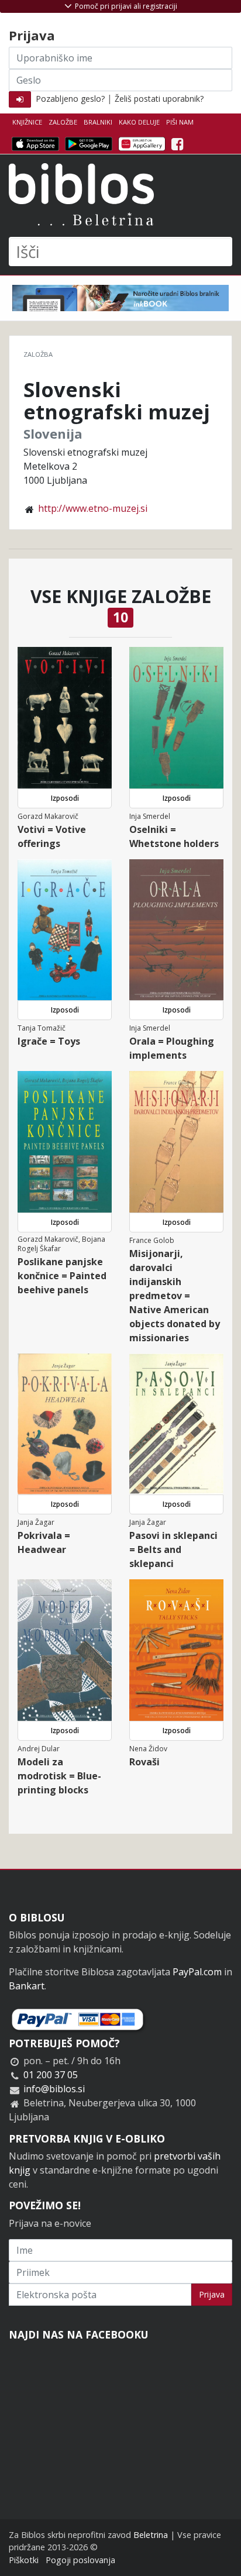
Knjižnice (27, 122)
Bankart (27, 1986)
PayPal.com (197, 1972)
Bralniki (98, 122)
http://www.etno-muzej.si (93, 508)
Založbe (63, 122)
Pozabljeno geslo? (70, 99)
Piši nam (180, 122)
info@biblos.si (54, 2089)
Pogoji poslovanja (80, 2560)
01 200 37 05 (51, 2075)
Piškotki (24, 2560)
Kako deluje (139, 122)
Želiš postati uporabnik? (159, 99)
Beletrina (151, 2535)
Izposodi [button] (65, 798)
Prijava (212, 2294)
